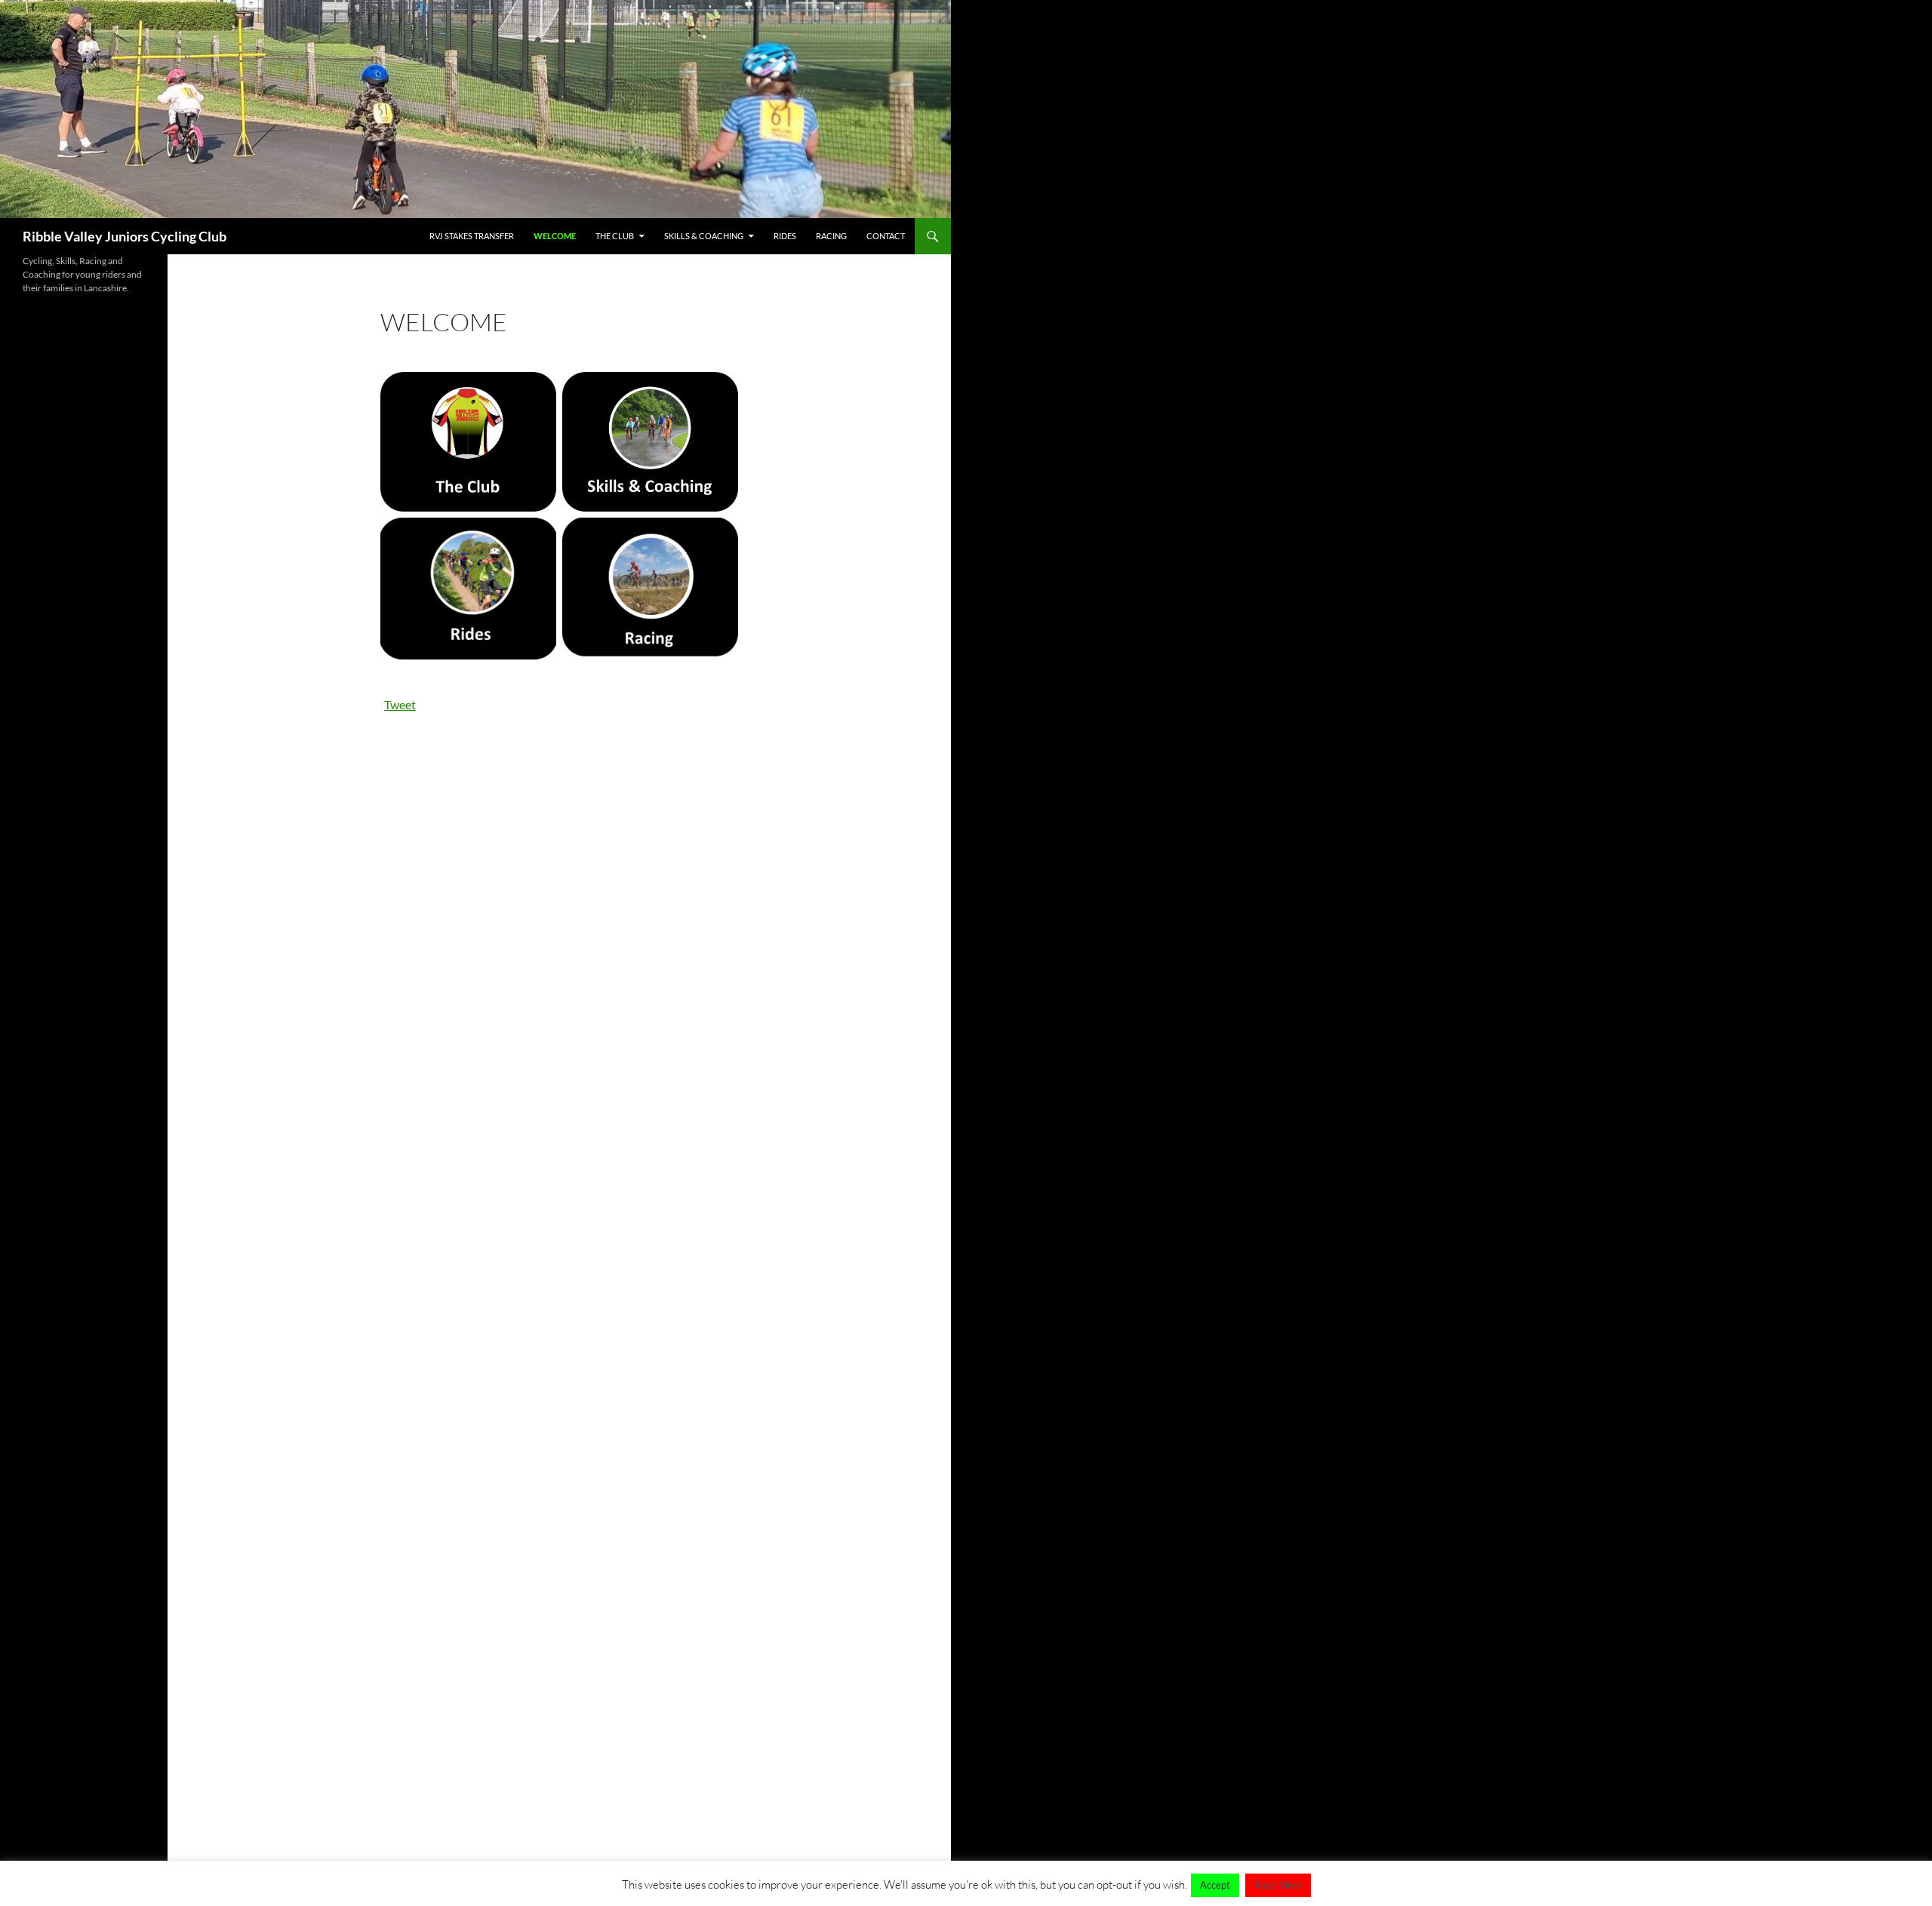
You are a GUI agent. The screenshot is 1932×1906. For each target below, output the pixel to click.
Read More (1278, 1885)
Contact (886, 236)
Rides (785, 236)
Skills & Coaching (704, 236)
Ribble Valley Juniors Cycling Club (125, 236)
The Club (615, 236)
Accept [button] (1215, 1885)
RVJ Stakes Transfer (472, 236)
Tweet (400, 704)
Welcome (555, 236)
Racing (831, 236)
